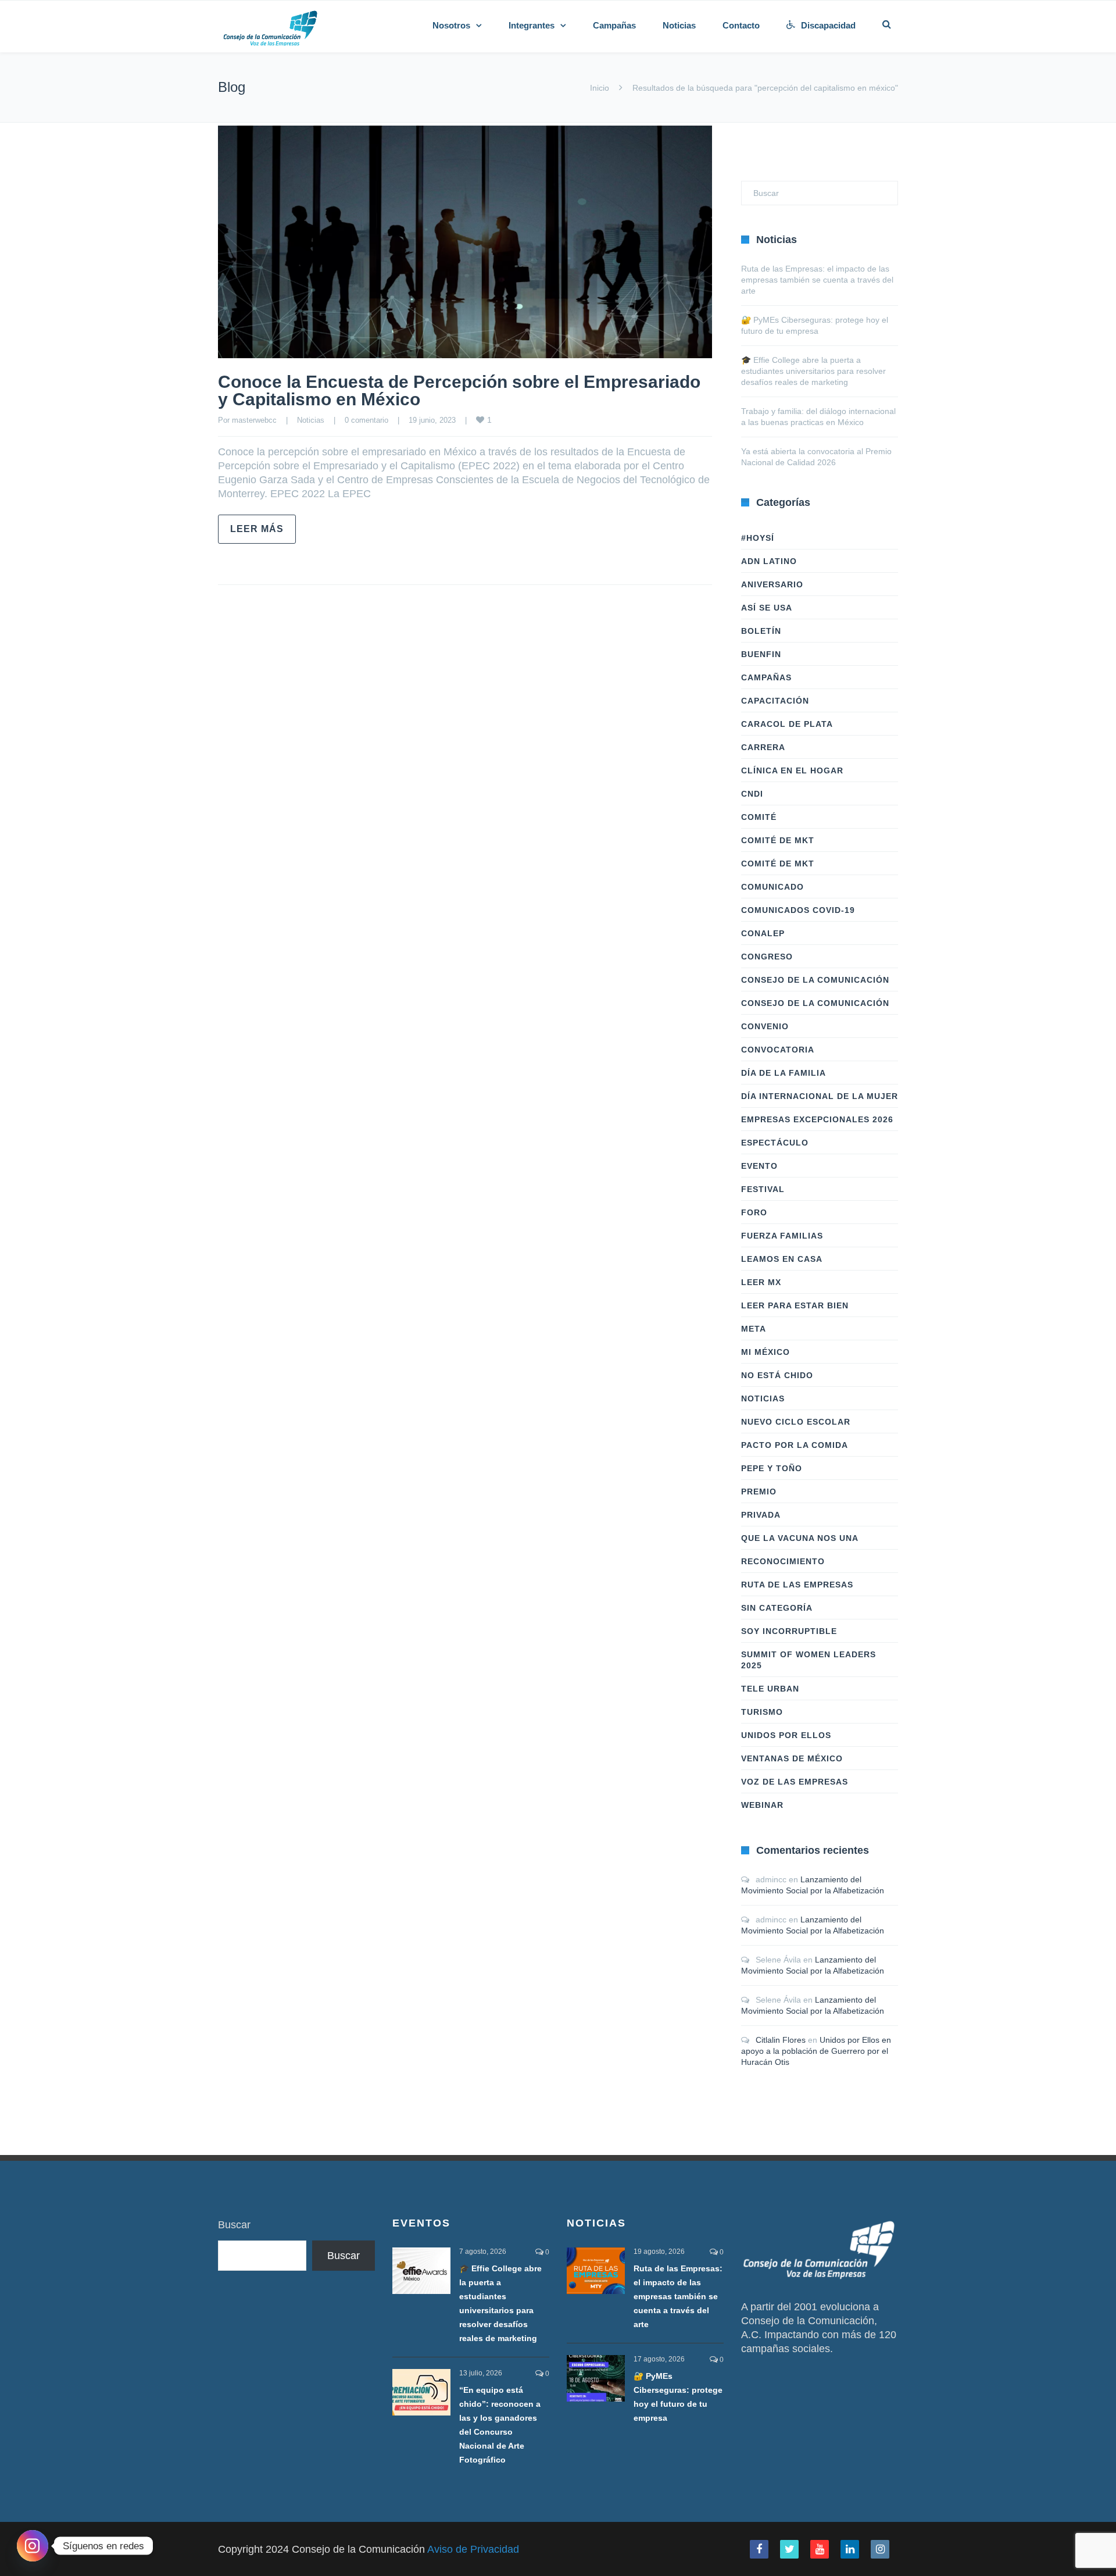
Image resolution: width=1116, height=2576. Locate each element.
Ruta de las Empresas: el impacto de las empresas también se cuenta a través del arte (817, 280)
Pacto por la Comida (795, 1445)
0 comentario (366, 420)
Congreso (767, 957)
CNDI (752, 794)
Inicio (600, 88)
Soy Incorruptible (789, 1631)
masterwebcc (254, 420)
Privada (761, 1515)
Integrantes (532, 25)
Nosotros (451, 25)
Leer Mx (761, 1282)
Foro (754, 1212)
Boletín (761, 631)
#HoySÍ (758, 538)
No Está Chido (777, 1375)
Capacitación (775, 701)
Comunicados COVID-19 (798, 910)
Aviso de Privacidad (473, 2549)
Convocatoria (778, 1050)
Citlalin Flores (781, 2040)
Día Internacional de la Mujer (820, 1096)
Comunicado (772, 887)
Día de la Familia (784, 1073)
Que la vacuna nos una (800, 1538)
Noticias (679, 25)
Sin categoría (777, 1608)
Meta (754, 1329)
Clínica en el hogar (792, 770)
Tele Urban (770, 1689)
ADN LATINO (769, 561)
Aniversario (772, 584)
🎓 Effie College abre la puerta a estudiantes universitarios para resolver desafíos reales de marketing (813, 371)
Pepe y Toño (772, 1468)
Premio (759, 1492)
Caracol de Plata (787, 724)
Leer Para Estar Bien (795, 1305)
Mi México (766, 1352)
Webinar (762, 1805)
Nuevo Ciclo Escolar (796, 1422)
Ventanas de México (792, 1758)
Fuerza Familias (782, 1236)
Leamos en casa (782, 1259)
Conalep (763, 933)
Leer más (257, 529)
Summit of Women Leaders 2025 (809, 1660)
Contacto (741, 25)
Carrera (763, 747)
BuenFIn (761, 654)
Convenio (765, 1026)
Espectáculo (775, 1143)
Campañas (614, 25)
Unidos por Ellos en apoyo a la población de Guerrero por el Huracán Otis (816, 2051)
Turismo (762, 1712)
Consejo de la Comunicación (815, 980)
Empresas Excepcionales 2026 (817, 1119)
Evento (759, 1166)
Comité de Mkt (778, 840)
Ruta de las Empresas (797, 1585)
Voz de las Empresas (795, 1782)
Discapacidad (828, 25)
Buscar (234, 2225)
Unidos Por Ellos (786, 1735)
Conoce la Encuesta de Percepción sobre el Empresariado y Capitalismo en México (459, 390)
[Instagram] (33, 2546)
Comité (759, 817)
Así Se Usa (767, 608)
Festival (763, 1189)
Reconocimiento (783, 1561)
